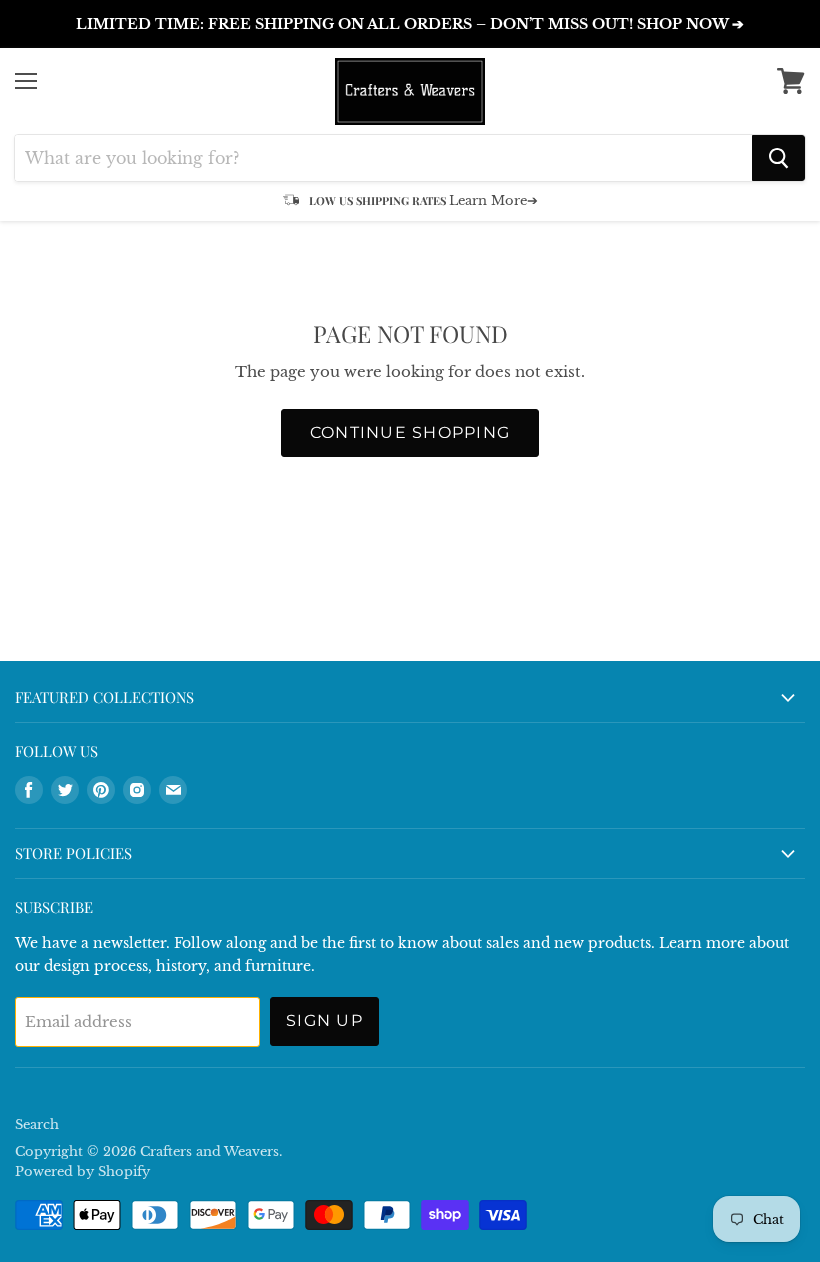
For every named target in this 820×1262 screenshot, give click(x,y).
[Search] (778, 158)
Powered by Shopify (82, 1171)
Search (37, 1124)
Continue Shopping (410, 432)
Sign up (324, 1020)
